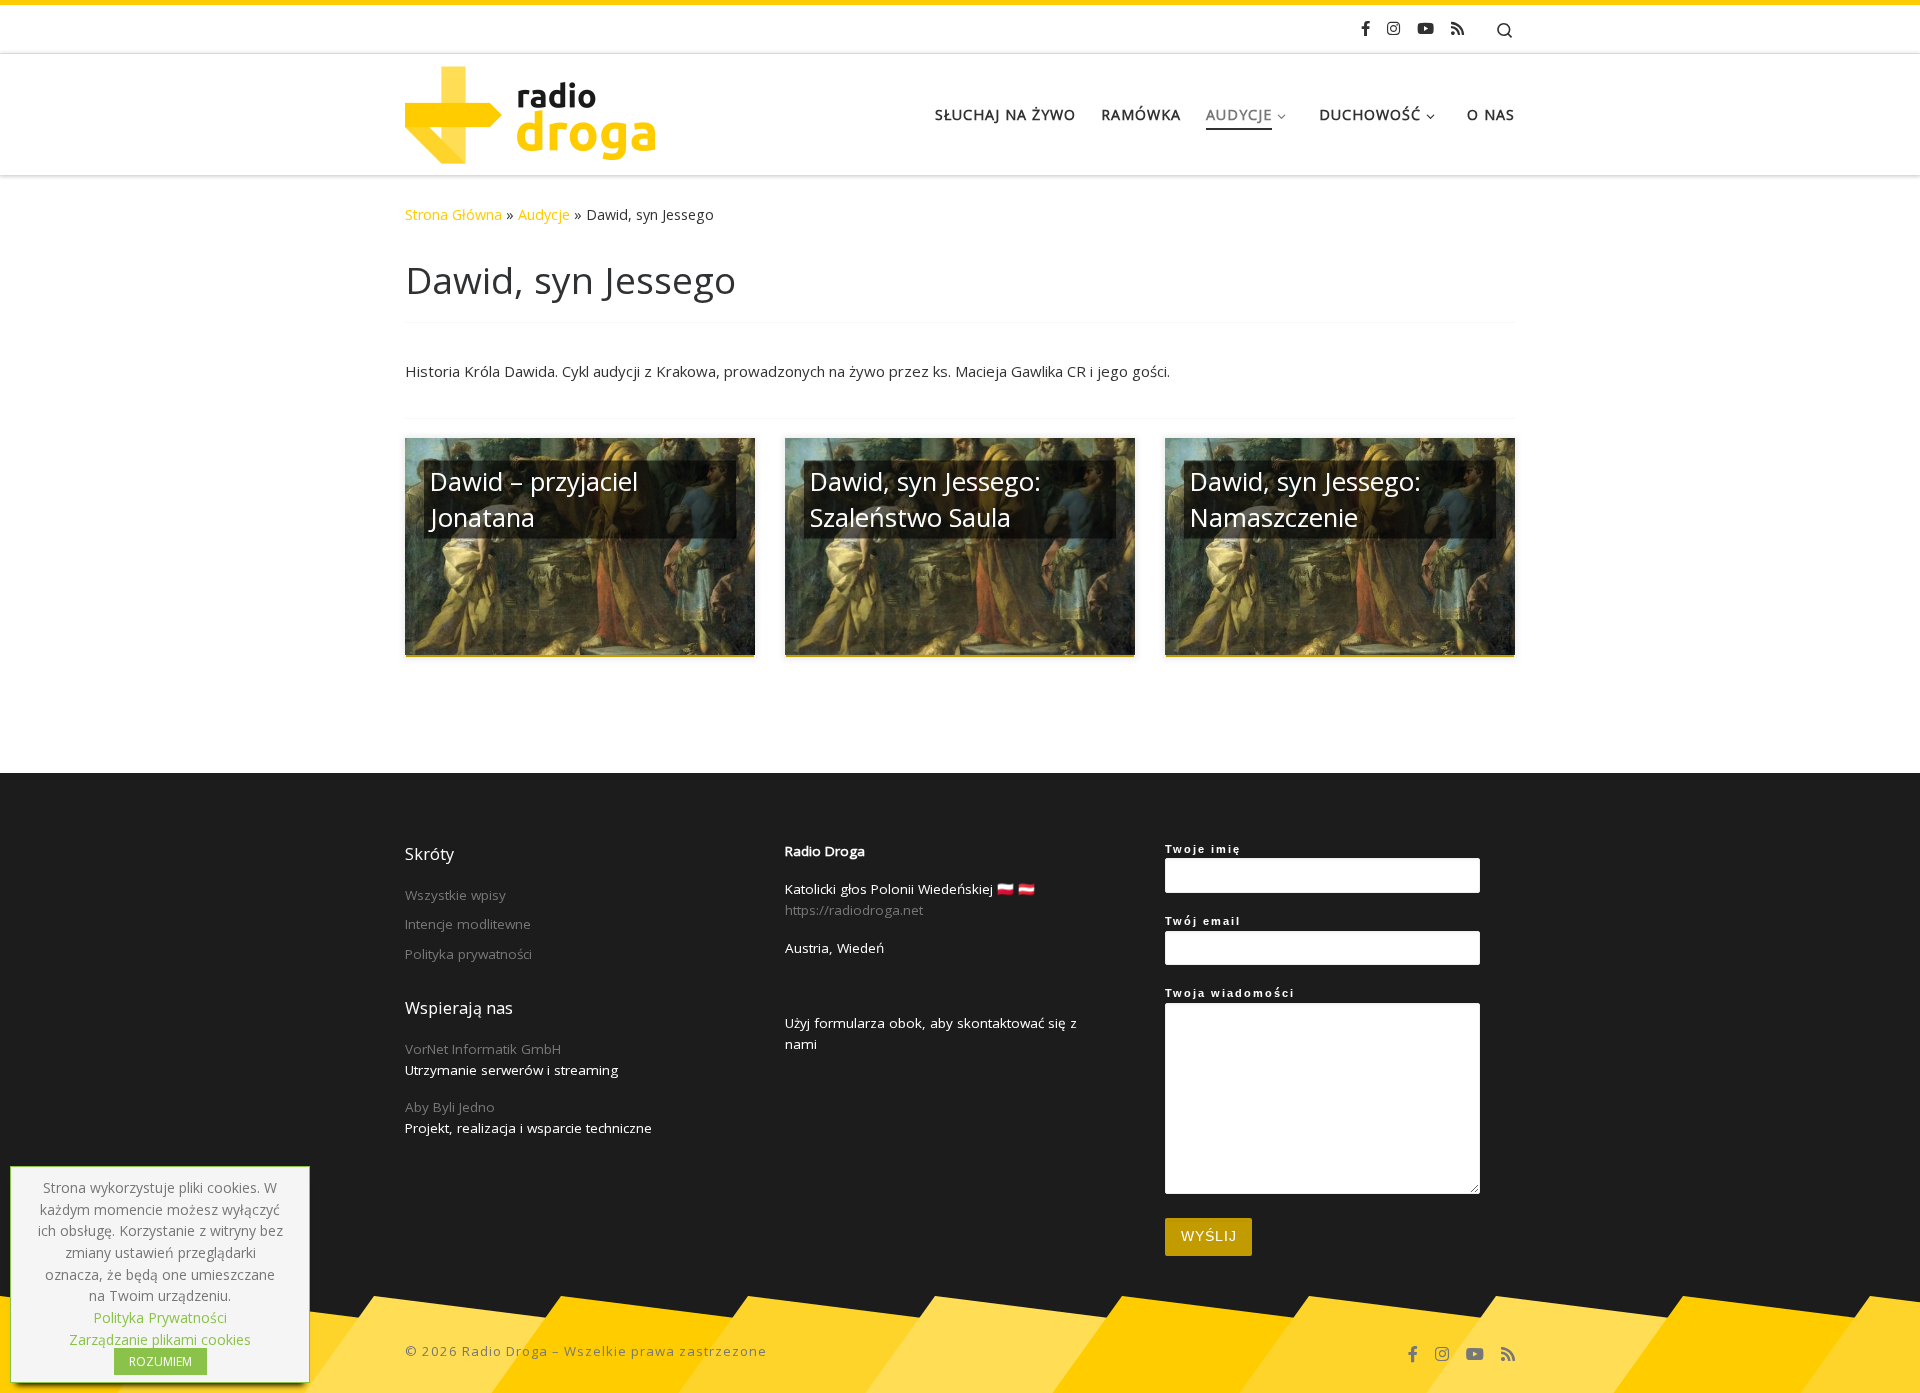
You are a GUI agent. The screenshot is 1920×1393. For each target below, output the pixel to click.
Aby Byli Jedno (450, 1107)
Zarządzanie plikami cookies (160, 1339)
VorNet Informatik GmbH (483, 1049)
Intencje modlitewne (468, 924)
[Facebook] (1365, 28)
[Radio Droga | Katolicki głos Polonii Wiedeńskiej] (530, 110)
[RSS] (1457, 28)
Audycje (544, 214)
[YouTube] (1425, 28)
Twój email (1203, 921)
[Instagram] (1393, 28)
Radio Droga (505, 1351)
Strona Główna (453, 214)
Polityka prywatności (468, 954)
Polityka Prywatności (160, 1317)
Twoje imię (1203, 849)
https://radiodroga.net (854, 910)
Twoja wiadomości (1230, 993)
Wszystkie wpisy (455, 895)
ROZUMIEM (160, 1361)
